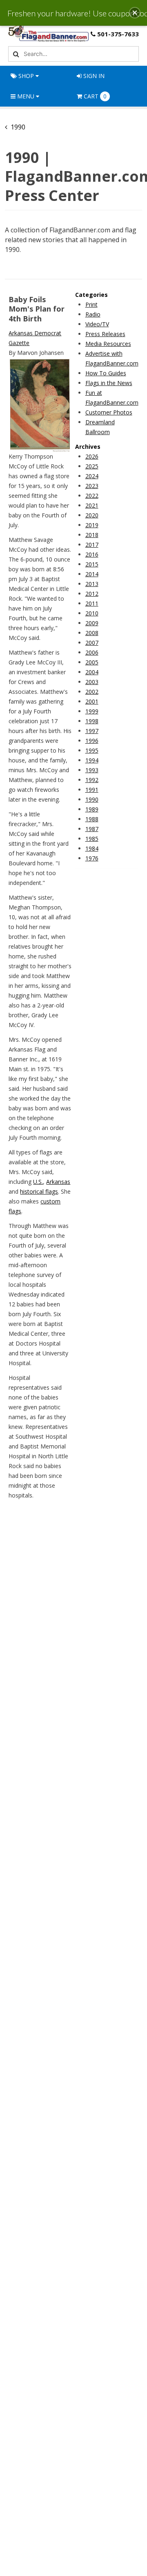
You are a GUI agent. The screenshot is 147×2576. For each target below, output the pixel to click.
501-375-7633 (118, 34)
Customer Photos (109, 412)
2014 (92, 574)
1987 (92, 829)
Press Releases (105, 334)
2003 (92, 682)
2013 (92, 584)
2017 (92, 545)
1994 (92, 760)
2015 (92, 564)
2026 (92, 456)
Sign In (93, 76)
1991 (92, 790)
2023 (92, 486)
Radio (93, 314)
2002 (92, 692)
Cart (95, 96)
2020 (92, 515)
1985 (92, 839)
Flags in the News (109, 383)
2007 (92, 643)
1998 (92, 721)
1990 (92, 799)
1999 (92, 711)
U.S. (38, 1182)
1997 (92, 731)
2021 (92, 505)
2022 (92, 496)
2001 (92, 701)
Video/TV (97, 324)
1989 (92, 809)
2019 (92, 525)
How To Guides (106, 373)
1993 (92, 770)
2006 (92, 652)
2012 (92, 594)
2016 (92, 554)
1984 (92, 848)
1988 (92, 819)
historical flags (39, 1191)
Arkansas (58, 1182)
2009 (92, 623)
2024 (92, 476)
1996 (92, 741)
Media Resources (108, 344)
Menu (26, 96)
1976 (92, 858)
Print (91, 304)
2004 (92, 672)
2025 (92, 466)
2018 (92, 535)
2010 (92, 613)
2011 (92, 603)
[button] (135, 13)
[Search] (15, 54)
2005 (92, 662)
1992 (92, 780)
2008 (92, 633)
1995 (92, 750)
